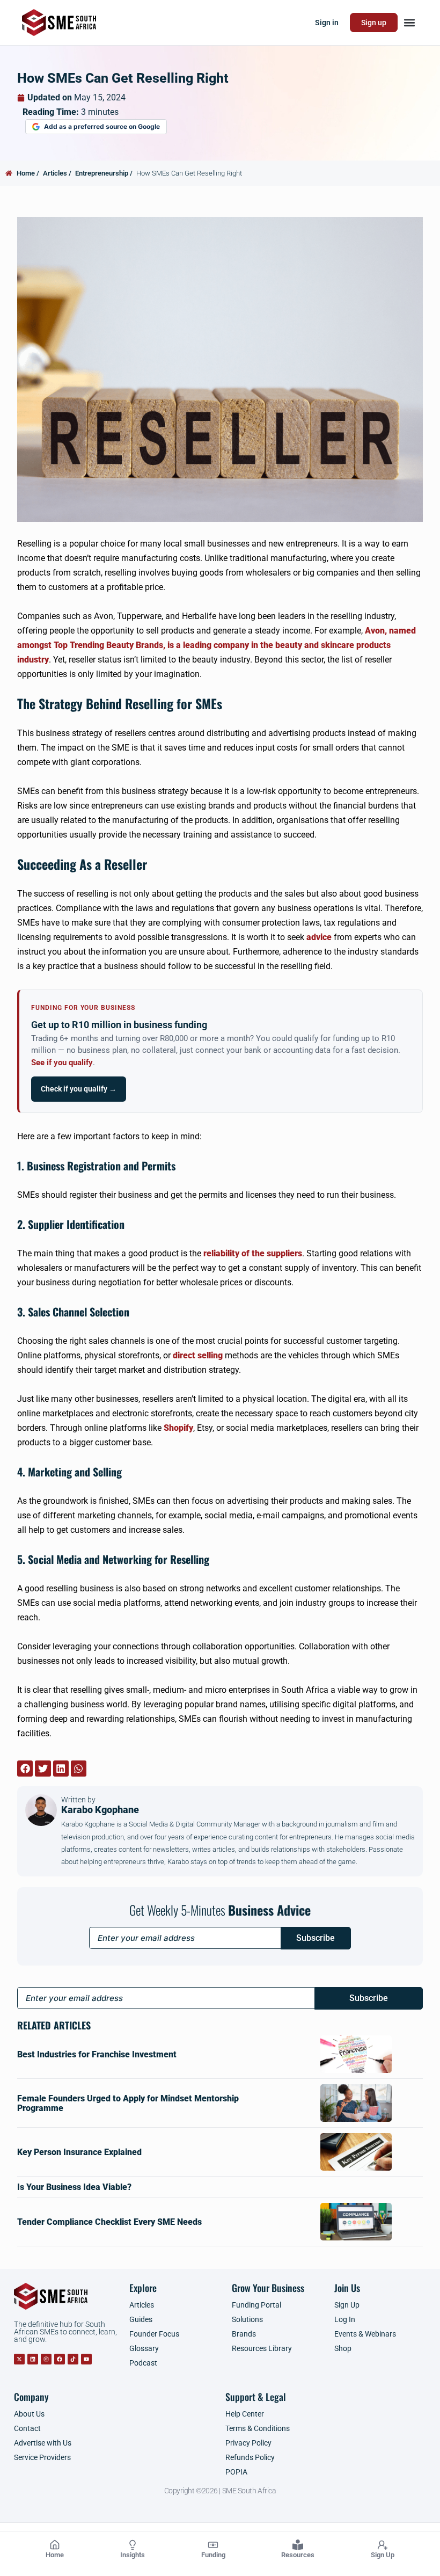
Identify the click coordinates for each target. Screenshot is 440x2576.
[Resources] (298, 2545)
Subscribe (316, 1938)
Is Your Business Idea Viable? (74, 2187)
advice (319, 937)
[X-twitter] (19, 2359)
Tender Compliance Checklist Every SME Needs (109, 2222)
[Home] (55, 2545)
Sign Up (383, 2555)
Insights (133, 2555)
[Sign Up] (383, 2545)
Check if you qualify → (79, 1089)
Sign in (327, 23)
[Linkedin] (33, 2359)
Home (55, 2555)
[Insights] (133, 2545)
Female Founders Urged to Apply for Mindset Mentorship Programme (128, 2103)
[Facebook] (60, 2359)
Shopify (178, 1428)
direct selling (198, 1355)
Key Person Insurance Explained (79, 2152)
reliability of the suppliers (253, 1253)
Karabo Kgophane (100, 1805)
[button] (409, 23)
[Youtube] (86, 2359)
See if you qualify (62, 1063)
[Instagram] (46, 2359)
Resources (298, 2555)
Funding (213, 2555)
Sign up (374, 23)
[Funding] (213, 2545)
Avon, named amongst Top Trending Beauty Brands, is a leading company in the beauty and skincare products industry (217, 645)
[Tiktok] (73, 2359)
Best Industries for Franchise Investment (97, 2054)
